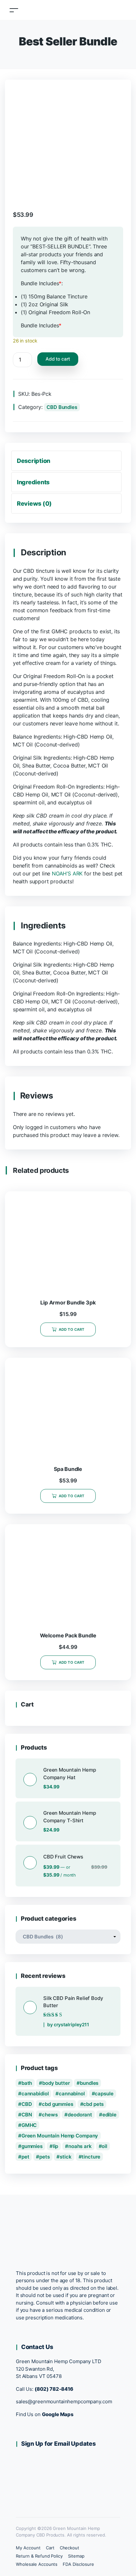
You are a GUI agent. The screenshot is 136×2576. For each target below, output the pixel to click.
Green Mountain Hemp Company (60, 2136)
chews (50, 2115)
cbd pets (93, 2104)
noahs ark (80, 2146)
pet (25, 2157)
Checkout (70, 2548)
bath (27, 2083)
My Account (28, 2548)
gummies (32, 2146)
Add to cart (58, 359)
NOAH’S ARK (67, 873)
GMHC (29, 2125)
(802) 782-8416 (54, 2389)
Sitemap (76, 2556)
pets (44, 2157)
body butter (56, 2083)
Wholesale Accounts (37, 2564)
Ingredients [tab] (33, 482)
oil (104, 2146)
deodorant (80, 2115)
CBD (27, 2104)
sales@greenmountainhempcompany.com (64, 2401)
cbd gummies (58, 2104)
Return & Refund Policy (39, 2556)
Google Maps (58, 2414)
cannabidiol (35, 2094)
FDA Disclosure (78, 2564)
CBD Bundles (62, 407)
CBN (27, 2115)
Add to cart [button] (71, 1329)
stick (66, 2157)
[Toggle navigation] (14, 10)
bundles (89, 2083)
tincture (91, 2157)
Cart (50, 2548)
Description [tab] (34, 461)
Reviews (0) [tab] (34, 504)
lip (56, 2146)
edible (109, 2115)
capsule (104, 2094)
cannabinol (72, 2094)
